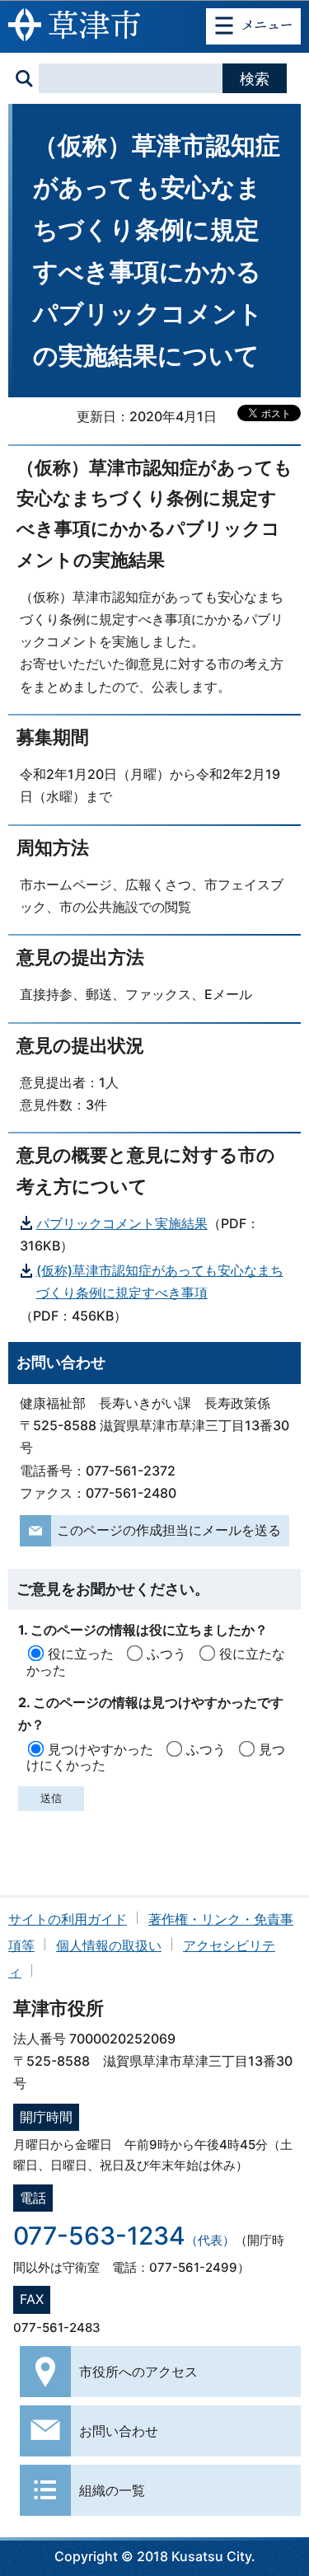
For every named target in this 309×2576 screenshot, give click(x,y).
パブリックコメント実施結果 (122, 1223)
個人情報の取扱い (109, 1945)
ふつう (166, 1654)
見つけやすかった (101, 1749)
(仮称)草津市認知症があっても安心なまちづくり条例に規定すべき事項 (160, 1281)
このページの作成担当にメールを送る (169, 1530)
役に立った (81, 1654)
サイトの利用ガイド (68, 1919)
